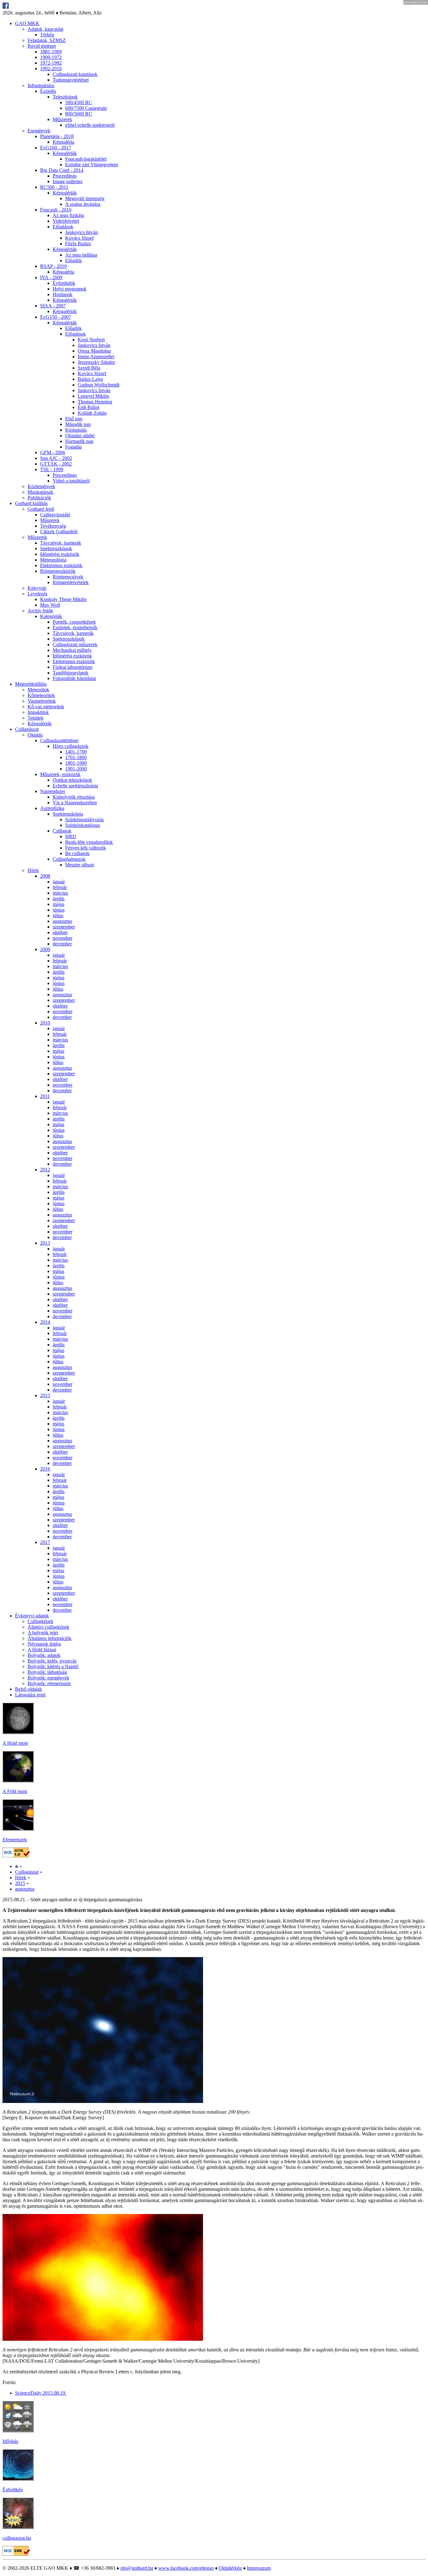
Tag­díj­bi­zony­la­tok (70, 673)
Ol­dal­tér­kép (230, 2568)
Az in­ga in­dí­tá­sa (81, 255)
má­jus (58, 904)
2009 (45, 949)
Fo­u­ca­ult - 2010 (56, 210)
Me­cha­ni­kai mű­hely (72, 650)
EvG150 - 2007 (56, 317)
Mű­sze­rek (62, 119)
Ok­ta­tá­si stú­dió (80, 436)
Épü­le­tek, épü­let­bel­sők (75, 628)
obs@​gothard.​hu (137, 2568)
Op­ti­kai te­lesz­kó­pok (72, 780)
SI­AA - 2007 (53, 306)
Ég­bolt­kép (13, 2490)
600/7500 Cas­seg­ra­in (86, 108)
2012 (45, 1170)
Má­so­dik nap (78, 424)
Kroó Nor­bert (91, 340)
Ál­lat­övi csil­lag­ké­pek (48, 1627)
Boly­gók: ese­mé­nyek (48, 1678)
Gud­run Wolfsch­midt (99, 385)
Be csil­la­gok (77, 853)
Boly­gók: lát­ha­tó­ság (47, 1672)
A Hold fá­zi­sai (42, 1650)
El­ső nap (74, 419)
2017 (45, 1542)
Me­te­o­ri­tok (38, 690)
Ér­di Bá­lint (89, 407)
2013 (45, 1243)
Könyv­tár (37, 588)
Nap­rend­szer (53, 791)
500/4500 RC (79, 102)
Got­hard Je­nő (41, 509)
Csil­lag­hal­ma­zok (69, 859)
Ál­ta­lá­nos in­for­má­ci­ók (50, 1638)
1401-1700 (76, 752)
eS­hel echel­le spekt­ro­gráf (90, 125)
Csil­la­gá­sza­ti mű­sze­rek (75, 644)
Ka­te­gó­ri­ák (51, 616)
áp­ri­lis (59, 899)
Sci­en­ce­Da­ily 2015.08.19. (41, 2393)
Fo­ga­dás (73, 447)
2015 (45, 1395)
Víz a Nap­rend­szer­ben (75, 803)
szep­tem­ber (64, 927)
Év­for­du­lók (64, 283)
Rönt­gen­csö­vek (68, 577)
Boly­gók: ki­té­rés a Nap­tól (53, 1666)
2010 (45, 1023)
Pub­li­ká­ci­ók (39, 498)
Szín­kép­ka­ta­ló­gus (83, 825)
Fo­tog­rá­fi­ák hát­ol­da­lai (74, 678)
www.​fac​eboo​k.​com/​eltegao (186, 2568)
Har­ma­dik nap (79, 441)
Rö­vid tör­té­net (42, 46)
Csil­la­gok (62, 831)
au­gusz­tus (62, 921)
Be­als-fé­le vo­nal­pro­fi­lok (89, 842)
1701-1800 (76, 757)
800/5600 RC (79, 114)
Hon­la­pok (63, 294)
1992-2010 (51, 69)
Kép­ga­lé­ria (63, 142)
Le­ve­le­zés (37, 594)
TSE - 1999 (52, 469)
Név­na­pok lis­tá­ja (44, 1644)
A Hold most (15, 1743)
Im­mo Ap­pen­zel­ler (96, 357)
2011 (45, 1096)
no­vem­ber (63, 938)
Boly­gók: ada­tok (44, 1655)
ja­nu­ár (59, 882)
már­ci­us (60, 893)
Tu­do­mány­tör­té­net (71, 80)
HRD (71, 836)
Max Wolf (50, 605)
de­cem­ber (62, 944)
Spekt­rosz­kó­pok (56, 548)
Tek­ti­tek (36, 718)
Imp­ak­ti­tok (38, 712)
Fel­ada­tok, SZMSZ (47, 40)
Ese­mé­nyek (39, 131)
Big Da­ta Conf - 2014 (62, 170)
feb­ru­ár (60, 887)
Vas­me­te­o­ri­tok (42, 701)
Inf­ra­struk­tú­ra (41, 85)
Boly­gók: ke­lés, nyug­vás (52, 1661)
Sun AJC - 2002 (56, 458)
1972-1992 (51, 63)
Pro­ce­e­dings (65, 176)
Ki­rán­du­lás (76, 430)
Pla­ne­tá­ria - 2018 (57, 136)
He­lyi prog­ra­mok (70, 289)
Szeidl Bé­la (89, 368)
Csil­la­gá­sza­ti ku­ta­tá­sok (75, 74)
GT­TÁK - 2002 (56, 464)
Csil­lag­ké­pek (40, 1621)
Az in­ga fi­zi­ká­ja (68, 215)
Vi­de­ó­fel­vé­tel (66, 221)
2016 (45, 1469)
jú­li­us (58, 915)
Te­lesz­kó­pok (65, 97)
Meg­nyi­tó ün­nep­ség (85, 198)
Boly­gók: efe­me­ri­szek (49, 1683)
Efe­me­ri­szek (15, 1840)
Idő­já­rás (10, 2441)
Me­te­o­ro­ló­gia (53, 560)
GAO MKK (27, 23)
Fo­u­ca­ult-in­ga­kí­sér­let (86, 159)
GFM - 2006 (53, 452)
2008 (45, 876)
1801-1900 (76, 763)
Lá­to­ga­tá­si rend (30, 1695)
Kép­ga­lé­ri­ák (65, 153)
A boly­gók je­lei (43, 1633)
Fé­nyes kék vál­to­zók (86, 848)
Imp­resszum (259, 2568)
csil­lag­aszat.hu (17, 2538)
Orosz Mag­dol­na (94, 351)
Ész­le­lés (48, 91)
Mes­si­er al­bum (80, 865)
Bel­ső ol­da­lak (29, 1689)
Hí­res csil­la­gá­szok (70, 746)
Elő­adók (73, 261)
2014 (45, 1322)
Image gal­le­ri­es (68, 181)
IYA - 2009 (51, 277)
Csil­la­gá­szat (27, 729)
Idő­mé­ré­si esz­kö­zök (60, 554)
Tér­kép (47, 35)
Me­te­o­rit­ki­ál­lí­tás (31, 684)
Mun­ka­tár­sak (40, 492)
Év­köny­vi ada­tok (32, 1616)
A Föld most (15, 1791)
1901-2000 (76, 769)
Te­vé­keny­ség (53, 526)
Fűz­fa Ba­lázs (78, 244)
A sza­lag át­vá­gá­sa (83, 204)
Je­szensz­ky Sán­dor (96, 362)
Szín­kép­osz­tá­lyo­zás (84, 820)
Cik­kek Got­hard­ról (59, 532)
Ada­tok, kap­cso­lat (45, 29)
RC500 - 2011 (54, 187)
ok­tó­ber (60, 932)
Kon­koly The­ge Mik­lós (63, 599)
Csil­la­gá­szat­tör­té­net (59, 740)
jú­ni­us (59, 910)
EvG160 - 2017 (56, 148)
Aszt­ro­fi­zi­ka (52, 808)
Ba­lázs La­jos (90, 379)
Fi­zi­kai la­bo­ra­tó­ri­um (73, 667)
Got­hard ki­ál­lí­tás (31, 503)
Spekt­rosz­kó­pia (68, 814)
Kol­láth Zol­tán (92, 413)
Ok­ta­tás (35, 735)
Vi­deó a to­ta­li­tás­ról (71, 481)
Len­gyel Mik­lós (93, 396)
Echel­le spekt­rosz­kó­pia (75, 786)
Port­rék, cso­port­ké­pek (74, 622)
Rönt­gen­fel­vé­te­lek (71, 582)
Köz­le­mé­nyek (41, 486)
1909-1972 (51, 57)
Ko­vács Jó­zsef (79, 238)
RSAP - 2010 (53, 266)
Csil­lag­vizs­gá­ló (55, 515)
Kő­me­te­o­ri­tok (41, 695)
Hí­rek (33, 870)
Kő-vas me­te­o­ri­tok (46, 707)
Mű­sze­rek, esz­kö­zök (60, 774)
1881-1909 (51, 52)
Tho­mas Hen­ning (95, 402)
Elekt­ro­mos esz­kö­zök (61, 565)
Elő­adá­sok (63, 227)
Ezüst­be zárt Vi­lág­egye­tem (91, 165)
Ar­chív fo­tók (40, 611)
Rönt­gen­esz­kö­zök (58, 571)
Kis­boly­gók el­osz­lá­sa (74, 797)
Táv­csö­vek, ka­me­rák (61, 543)
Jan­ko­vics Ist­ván (81, 232)
